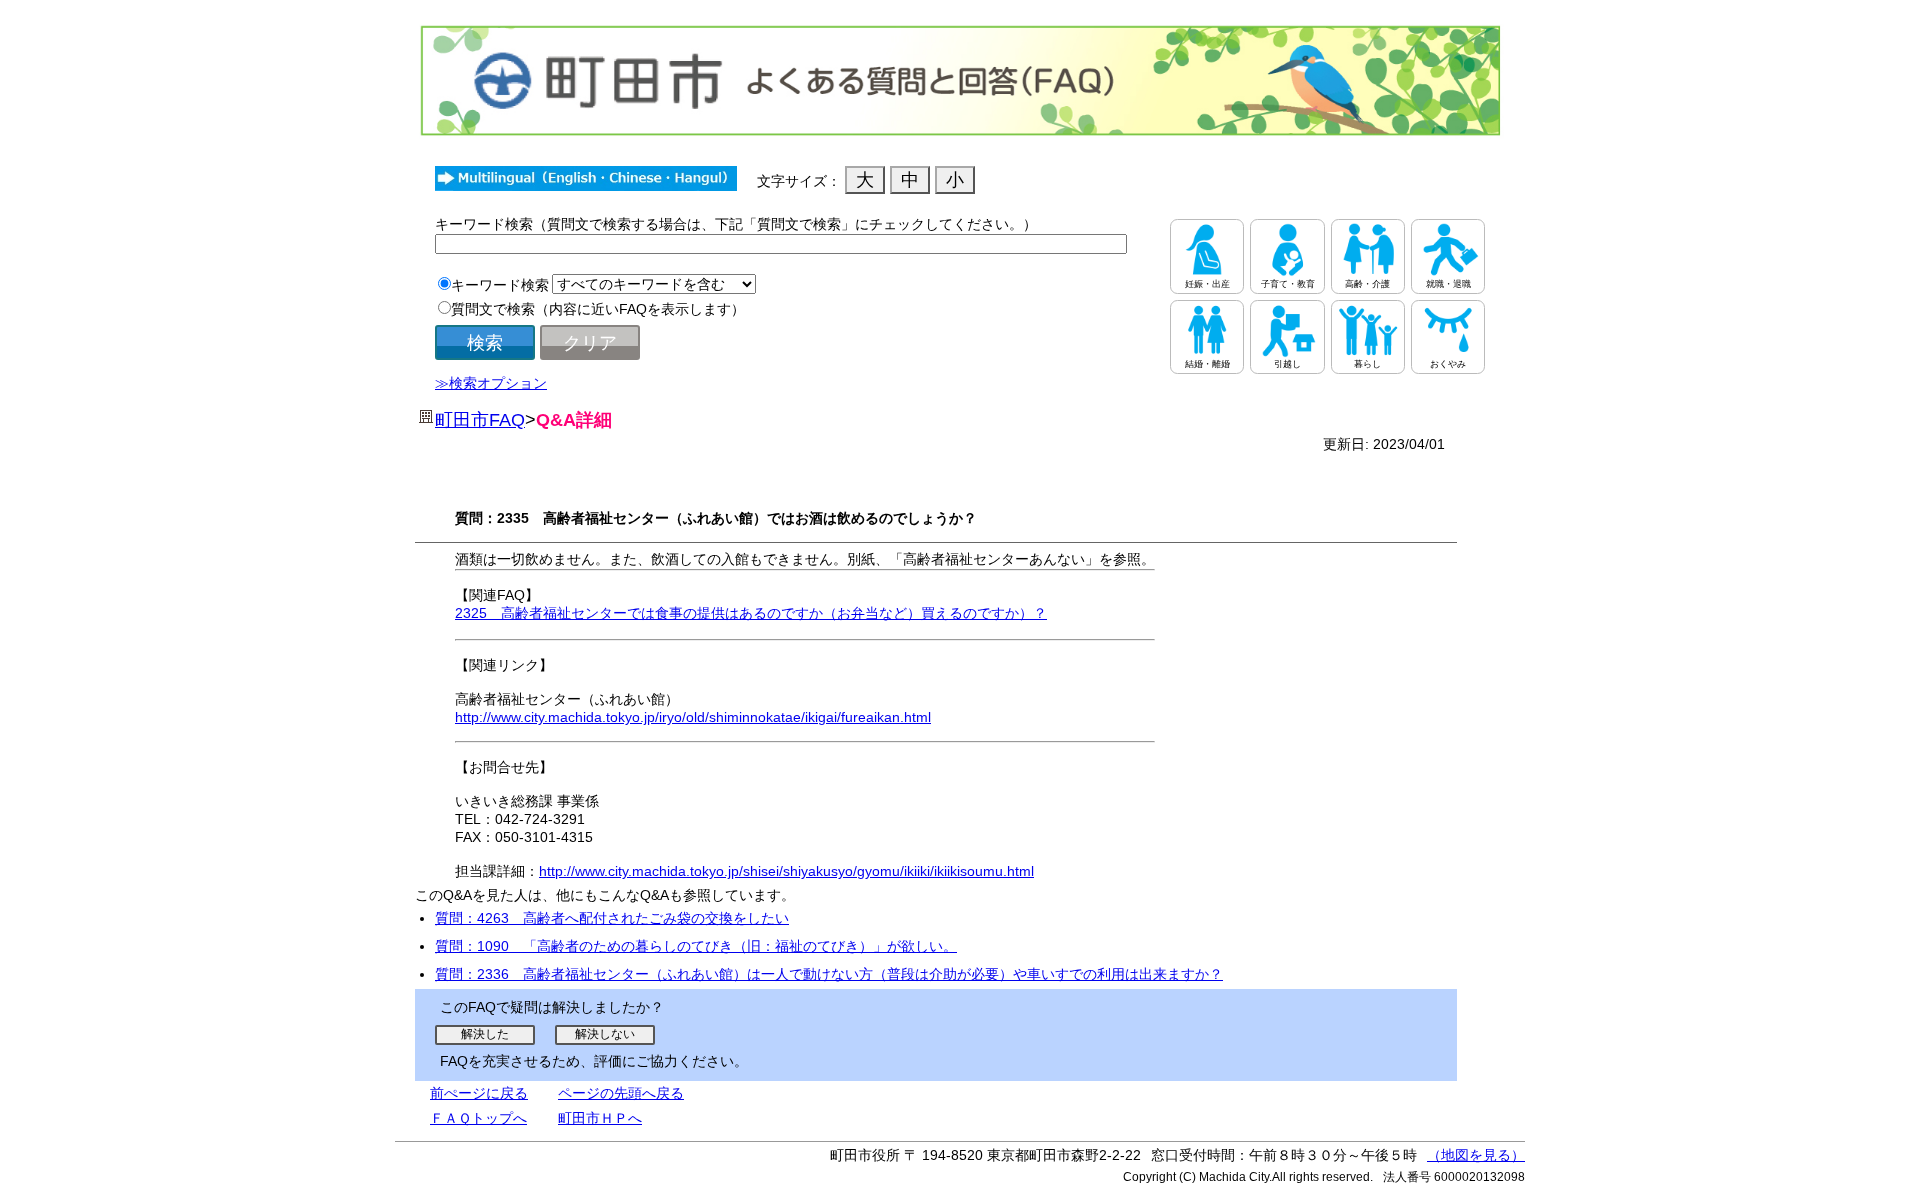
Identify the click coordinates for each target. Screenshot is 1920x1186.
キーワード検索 (500, 285)
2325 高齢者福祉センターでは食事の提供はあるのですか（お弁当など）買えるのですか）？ (751, 613)
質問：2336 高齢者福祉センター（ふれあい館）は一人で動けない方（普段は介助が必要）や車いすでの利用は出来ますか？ (829, 974)
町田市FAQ (480, 420)
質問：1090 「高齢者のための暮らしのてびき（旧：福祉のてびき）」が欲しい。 (696, 946)
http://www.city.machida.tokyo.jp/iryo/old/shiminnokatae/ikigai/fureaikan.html (693, 717)
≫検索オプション (491, 383)
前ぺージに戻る (479, 1093)
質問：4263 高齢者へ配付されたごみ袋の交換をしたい (612, 918)
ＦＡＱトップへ (478, 1118)
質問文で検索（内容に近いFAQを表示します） (598, 309)
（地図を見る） (1476, 1155)
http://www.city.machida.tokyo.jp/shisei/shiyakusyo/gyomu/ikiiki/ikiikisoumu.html (786, 871)
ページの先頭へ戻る (621, 1093)
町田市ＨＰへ (600, 1118)
